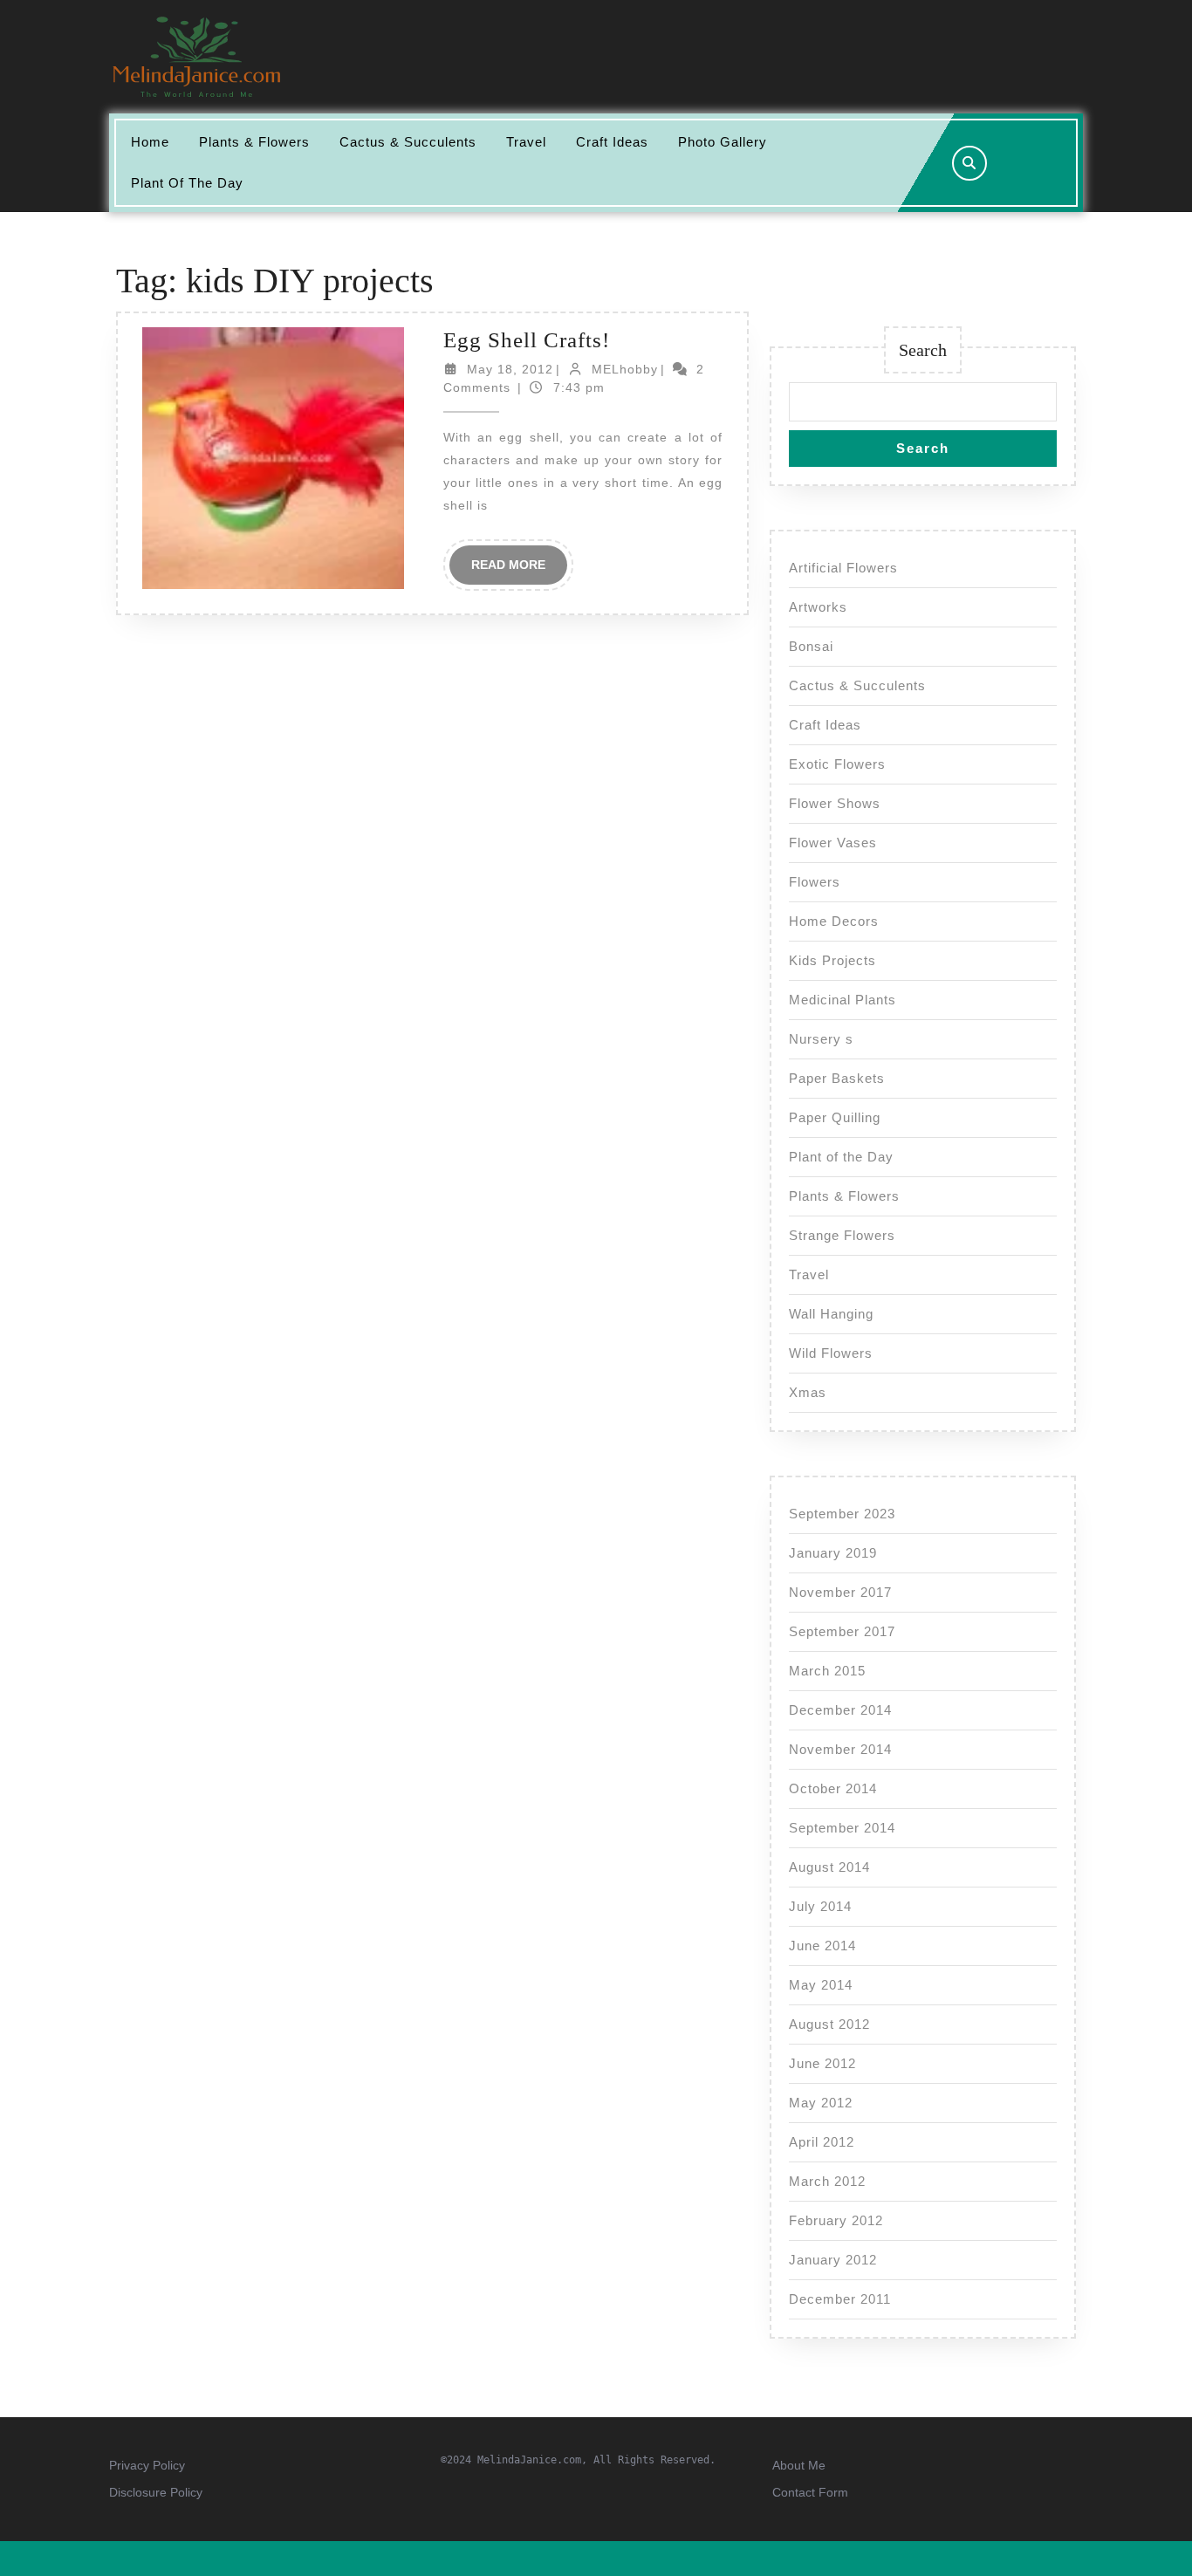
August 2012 (829, 2024)
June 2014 (822, 1946)
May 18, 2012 (510, 369)
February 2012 (836, 2220)
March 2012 (827, 2181)
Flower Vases (833, 843)
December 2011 (840, 2299)
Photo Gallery (723, 142)
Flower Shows (835, 803)
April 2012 (822, 2142)
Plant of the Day (187, 183)
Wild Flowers (831, 1353)
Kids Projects (832, 960)
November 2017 (840, 1592)
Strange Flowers (842, 1235)
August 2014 (829, 1867)
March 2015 (827, 1671)
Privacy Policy (147, 2465)
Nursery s (821, 1039)
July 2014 (820, 1906)
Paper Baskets (837, 1078)
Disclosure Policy (156, 2492)
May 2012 (821, 2103)
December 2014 (840, 1710)
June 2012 (822, 2063)
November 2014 (840, 1749)
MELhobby (625, 369)
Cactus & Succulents (408, 142)
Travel (526, 142)
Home (150, 142)
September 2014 (842, 1828)
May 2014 (821, 1985)
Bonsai (811, 646)
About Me (799, 2465)
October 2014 (833, 1788)
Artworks (818, 607)
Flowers (815, 882)
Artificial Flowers (843, 568)
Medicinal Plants (843, 1000)
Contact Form (810, 2492)
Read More (519, 571)
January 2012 (833, 2260)
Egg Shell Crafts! (527, 340)
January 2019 (833, 1553)
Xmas (808, 1392)
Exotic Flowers (837, 764)
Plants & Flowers (254, 142)
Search (923, 350)
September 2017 (842, 1631)
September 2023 (842, 1514)
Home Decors (834, 921)
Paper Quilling (835, 1117)
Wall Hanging (831, 1314)
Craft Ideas (612, 142)
